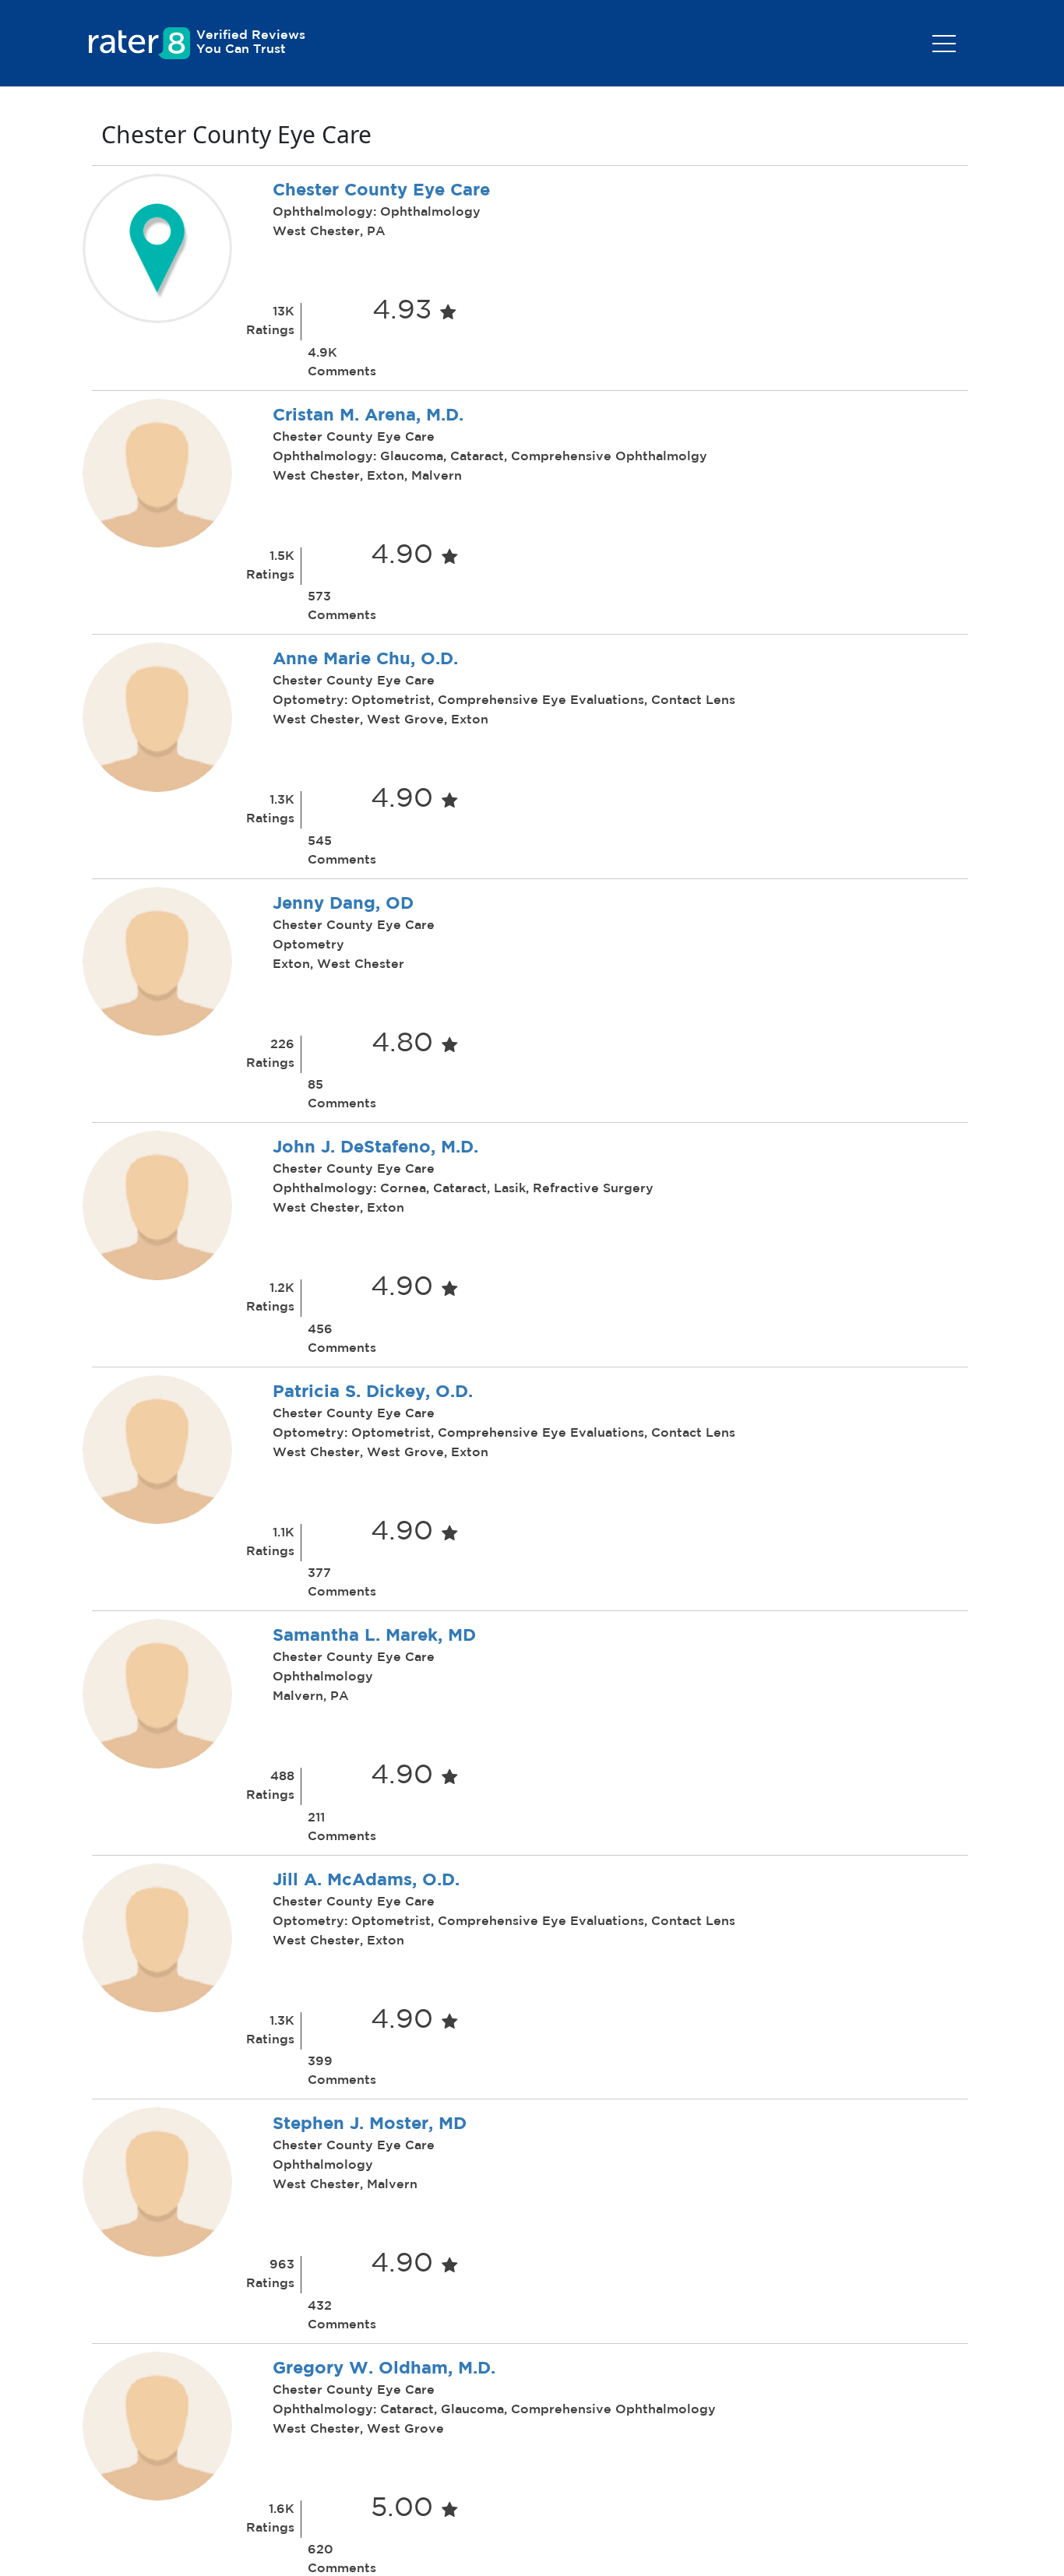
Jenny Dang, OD (343, 904)
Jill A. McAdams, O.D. (366, 1881)
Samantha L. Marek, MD (374, 1636)
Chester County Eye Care (381, 191)
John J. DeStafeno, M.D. (375, 1148)
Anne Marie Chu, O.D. (365, 660)
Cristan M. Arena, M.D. (368, 416)
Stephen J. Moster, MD (370, 2124)
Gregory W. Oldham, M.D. (384, 2369)
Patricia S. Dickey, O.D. (373, 1392)
